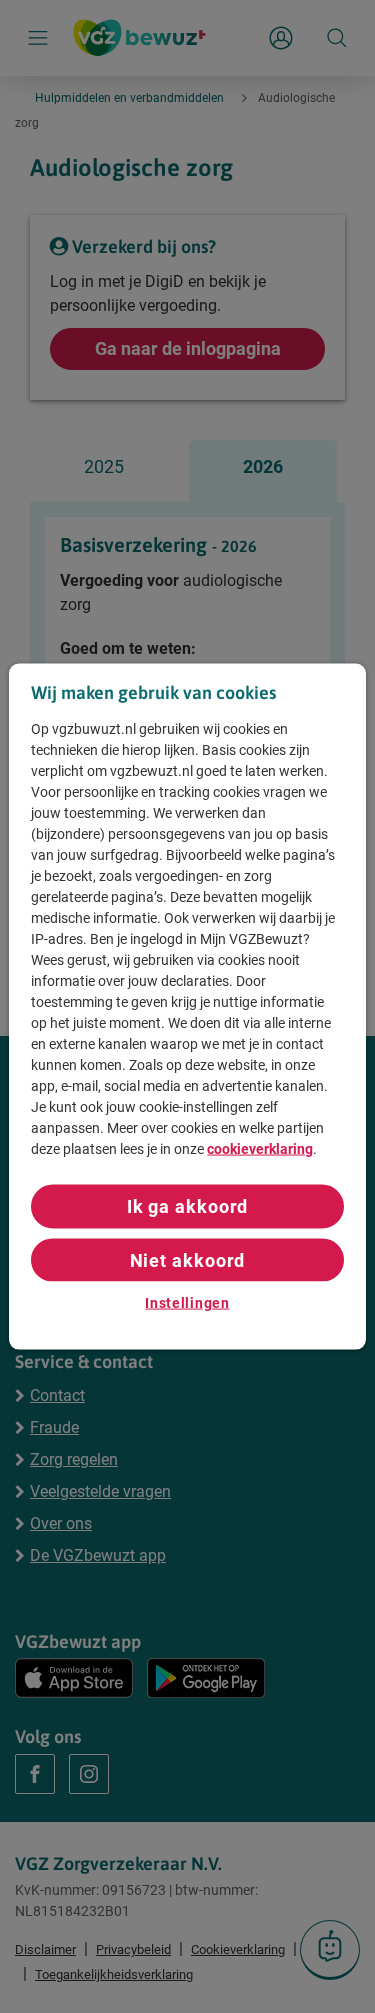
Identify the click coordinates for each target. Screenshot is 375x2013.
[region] (187, 1006)
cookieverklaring (260, 1149)
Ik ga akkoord (188, 1206)
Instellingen (187, 1302)
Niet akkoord (188, 1259)
